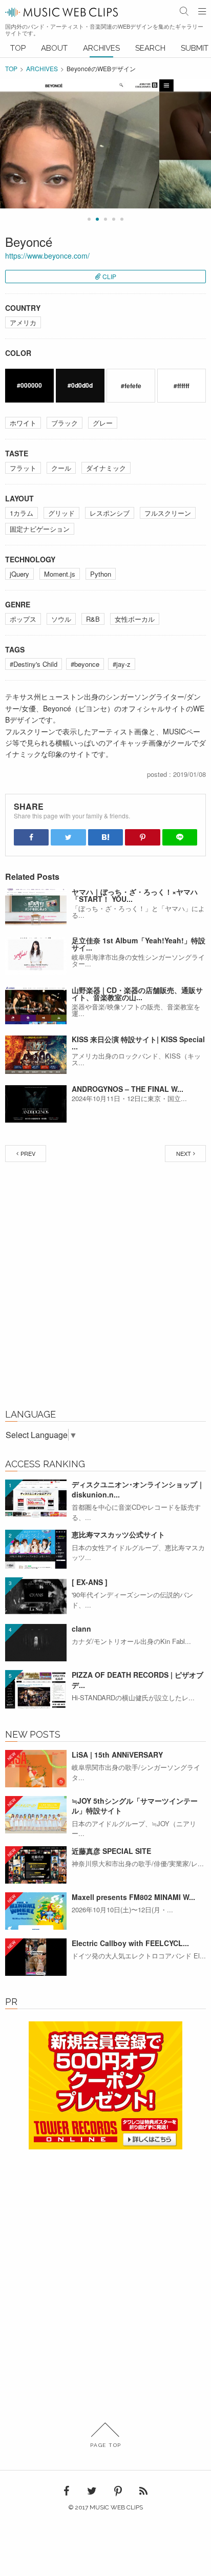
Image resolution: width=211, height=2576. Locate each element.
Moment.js (60, 574)
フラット (23, 468)
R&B (93, 619)
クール (61, 468)
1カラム (22, 513)
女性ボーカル (135, 619)
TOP (18, 48)
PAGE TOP (106, 2445)
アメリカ (23, 322)
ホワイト (23, 423)
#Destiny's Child (34, 664)
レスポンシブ (110, 513)
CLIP (109, 276)
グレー (103, 423)
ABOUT (54, 48)
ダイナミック (106, 468)
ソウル (61, 619)
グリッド (61, 513)
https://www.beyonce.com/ (47, 256)
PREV (28, 1153)
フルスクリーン (168, 513)
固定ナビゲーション (40, 529)
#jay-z (122, 664)
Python (101, 574)
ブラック (65, 423)
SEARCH (150, 48)
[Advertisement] (105, 1288)
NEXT (184, 1153)
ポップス (23, 619)
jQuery (19, 574)
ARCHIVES (101, 48)
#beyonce (85, 664)
